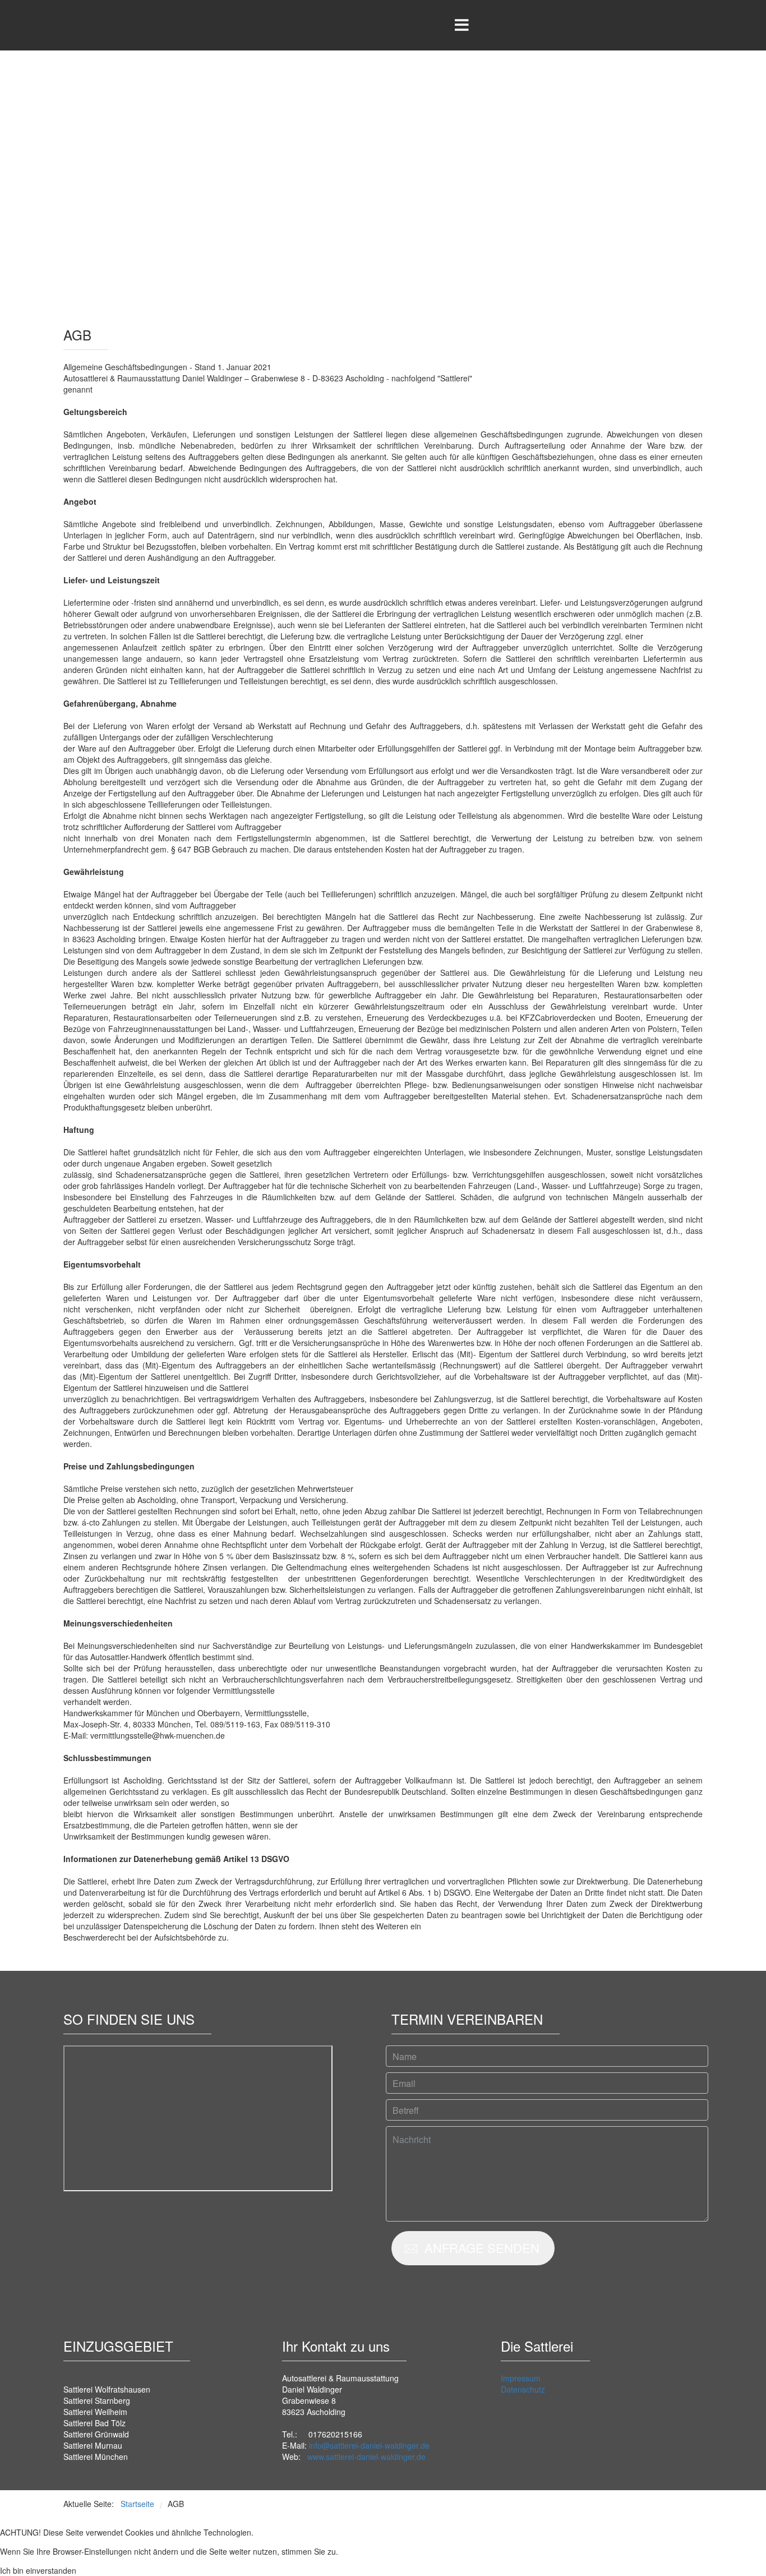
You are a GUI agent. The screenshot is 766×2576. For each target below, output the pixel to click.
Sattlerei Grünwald (96, 2434)
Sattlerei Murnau (93, 2445)
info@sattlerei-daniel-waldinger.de (369, 2445)
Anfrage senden (480, 2248)
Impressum (521, 2378)
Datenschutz (523, 2389)
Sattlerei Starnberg (97, 2400)
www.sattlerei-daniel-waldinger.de (366, 2457)
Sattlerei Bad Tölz (94, 2423)
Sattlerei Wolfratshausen (107, 2389)
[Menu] (462, 25)
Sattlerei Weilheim (95, 2412)
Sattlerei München (96, 2457)
